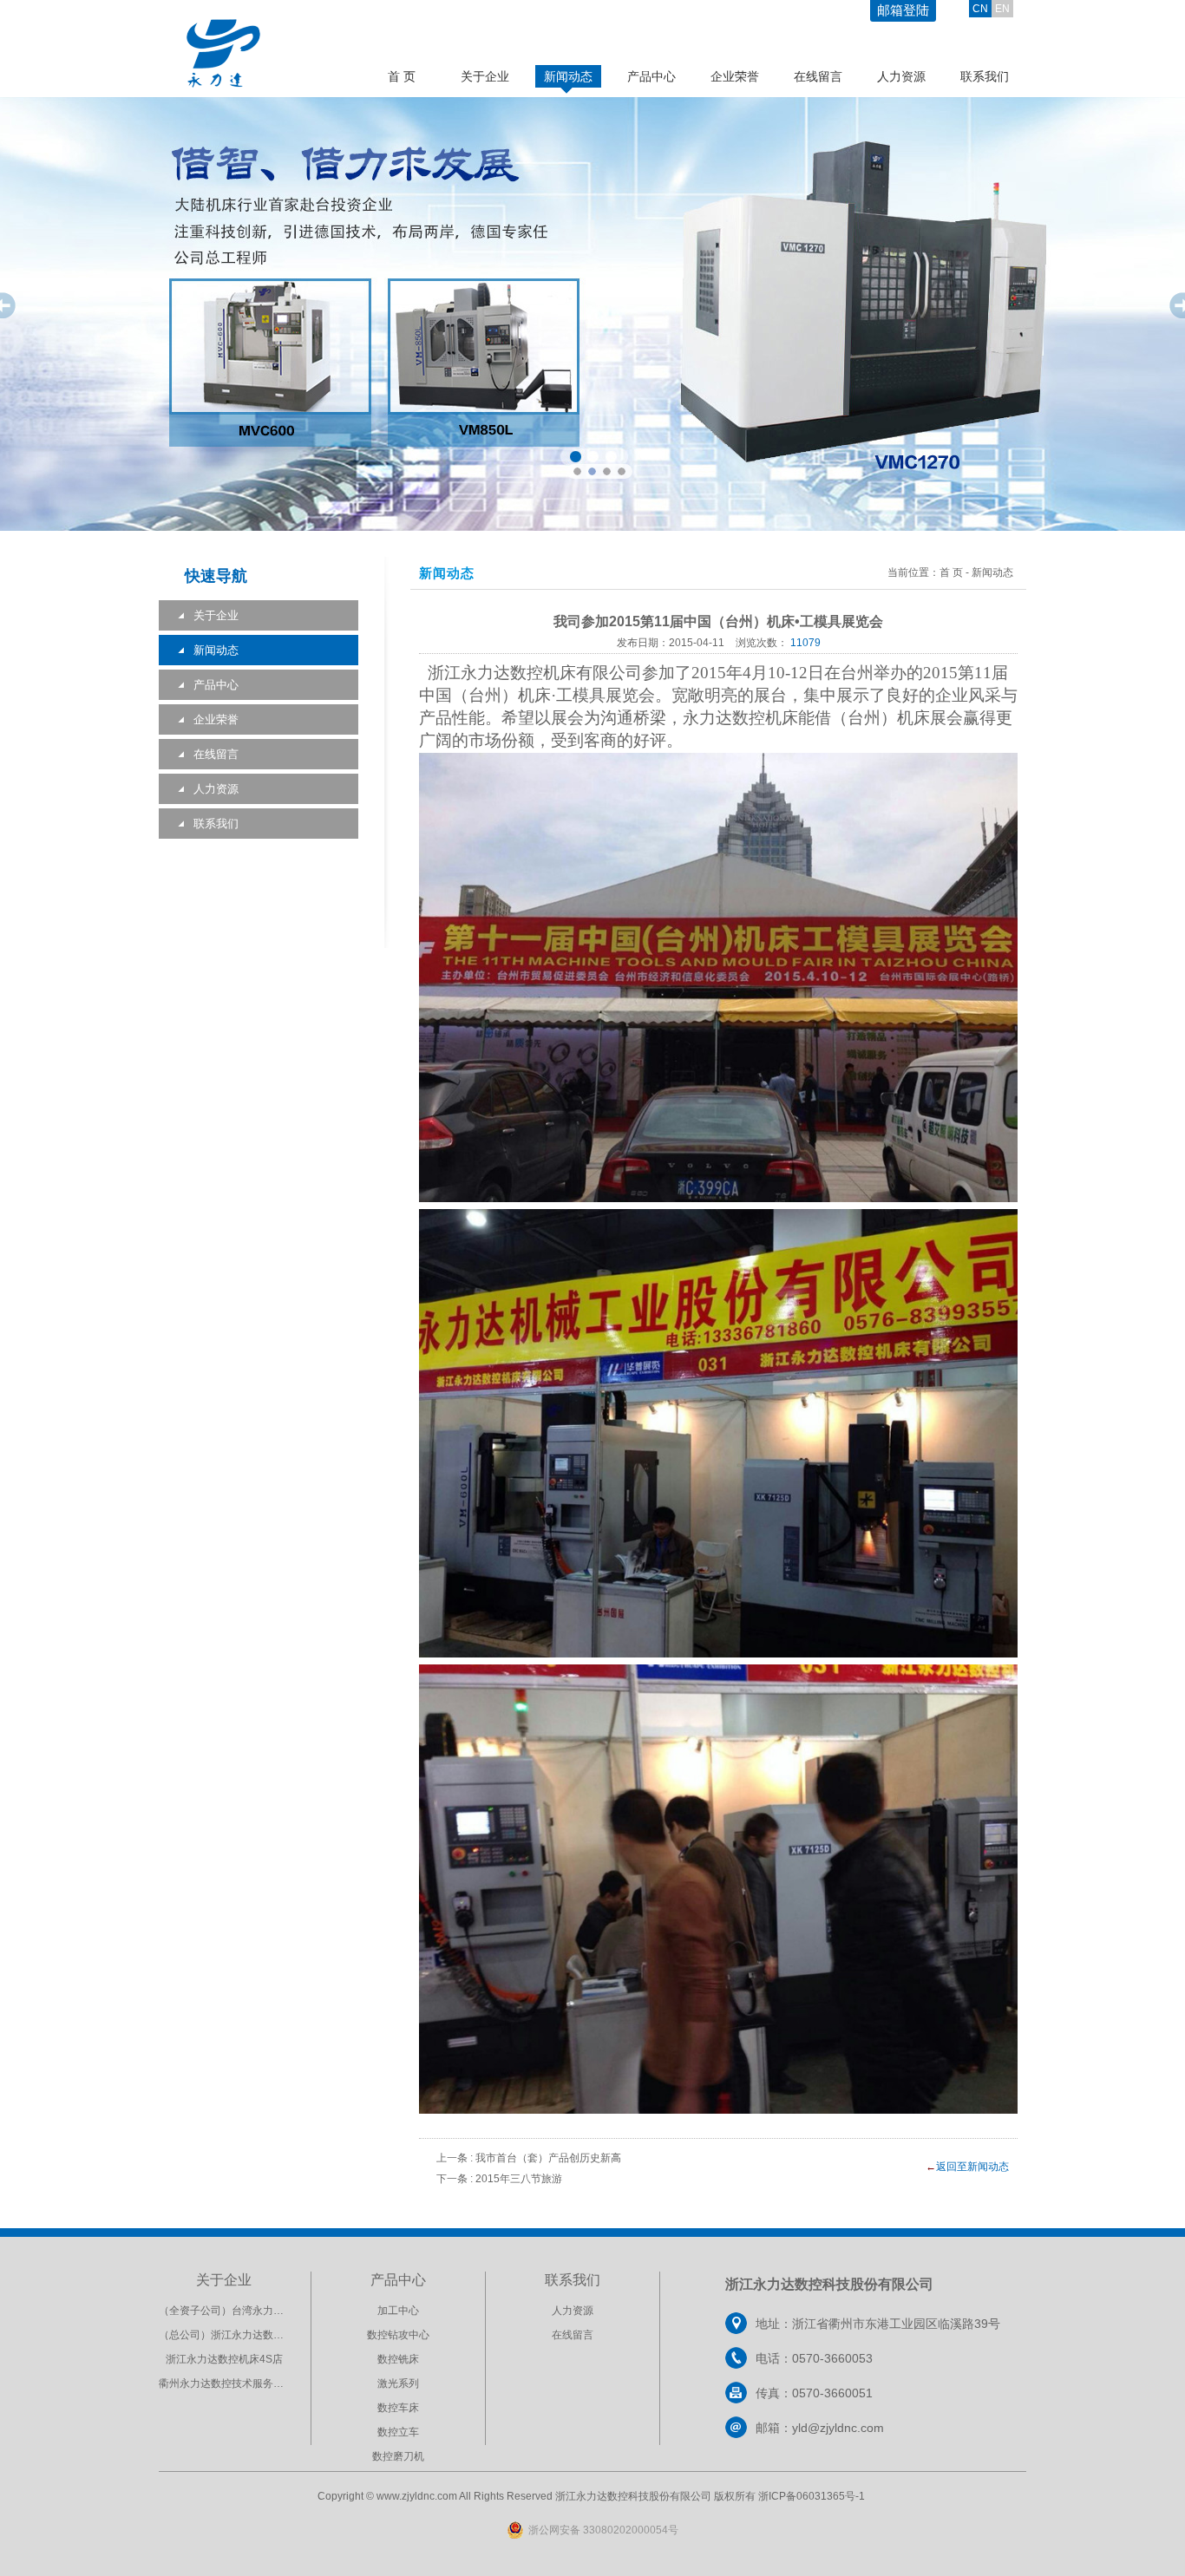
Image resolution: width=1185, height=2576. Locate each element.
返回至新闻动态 (972, 2167)
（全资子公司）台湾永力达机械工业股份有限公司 (273, 2311)
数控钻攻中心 (398, 2335)
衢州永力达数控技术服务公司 (226, 2383)
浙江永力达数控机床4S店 (224, 2359)
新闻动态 (568, 76)
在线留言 (818, 76)
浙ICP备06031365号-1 (812, 2496)
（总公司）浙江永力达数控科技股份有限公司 (263, 2335)
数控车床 (398, 2408)
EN (1002, 9)
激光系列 (398, 2383)
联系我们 (985, 76)
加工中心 (398, 2311)
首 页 (402, 76)
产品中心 (651, 76)
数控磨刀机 (398, 2456)
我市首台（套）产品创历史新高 (548, 2158)
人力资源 (901, 76)
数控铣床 (398, 2359)
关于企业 (485, 76)
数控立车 (398, 2432)
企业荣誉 (735, 76)
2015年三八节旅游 (519, 2179)
